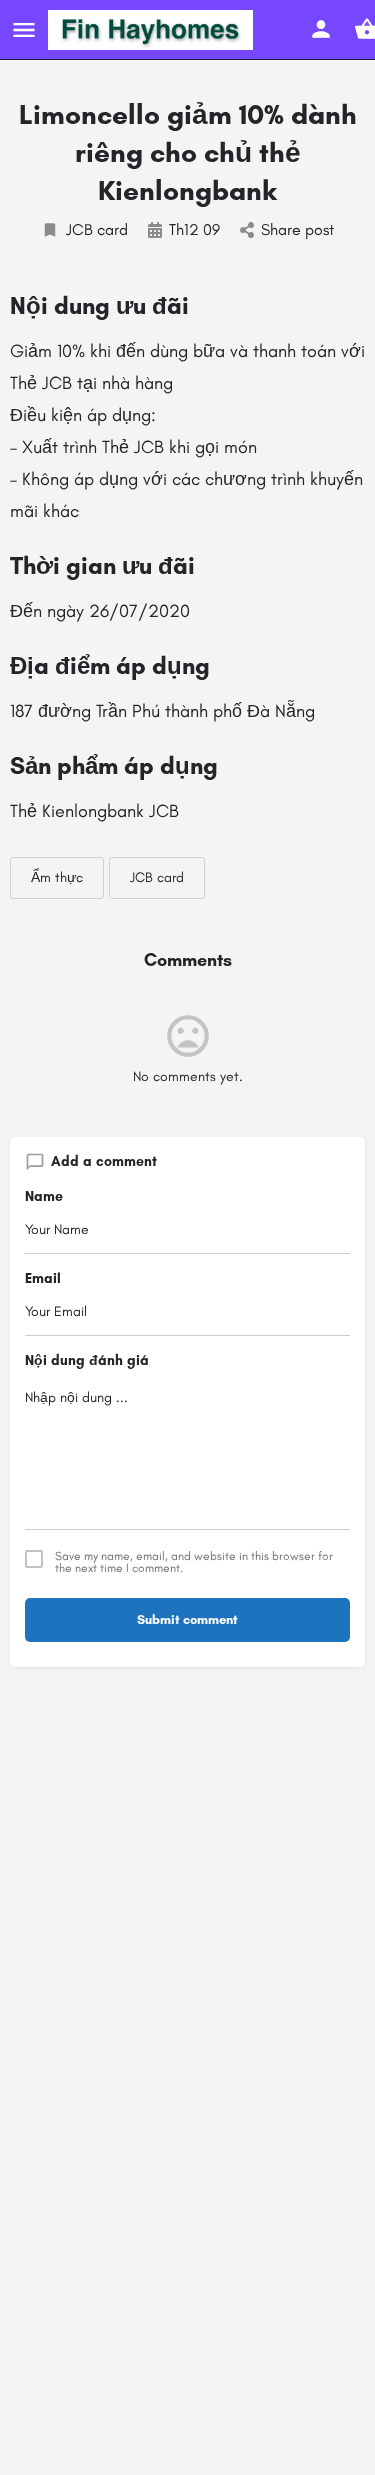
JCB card (97, 229)
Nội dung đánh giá (87, 1360)
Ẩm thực (57, 877)
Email (43, 1278)
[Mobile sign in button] (321, 29)
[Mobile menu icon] (24, 30)
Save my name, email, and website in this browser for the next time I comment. (194, 1562)
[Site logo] (153, 30)
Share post (297, 229)
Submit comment (187, 1619)
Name (44, 1196)
